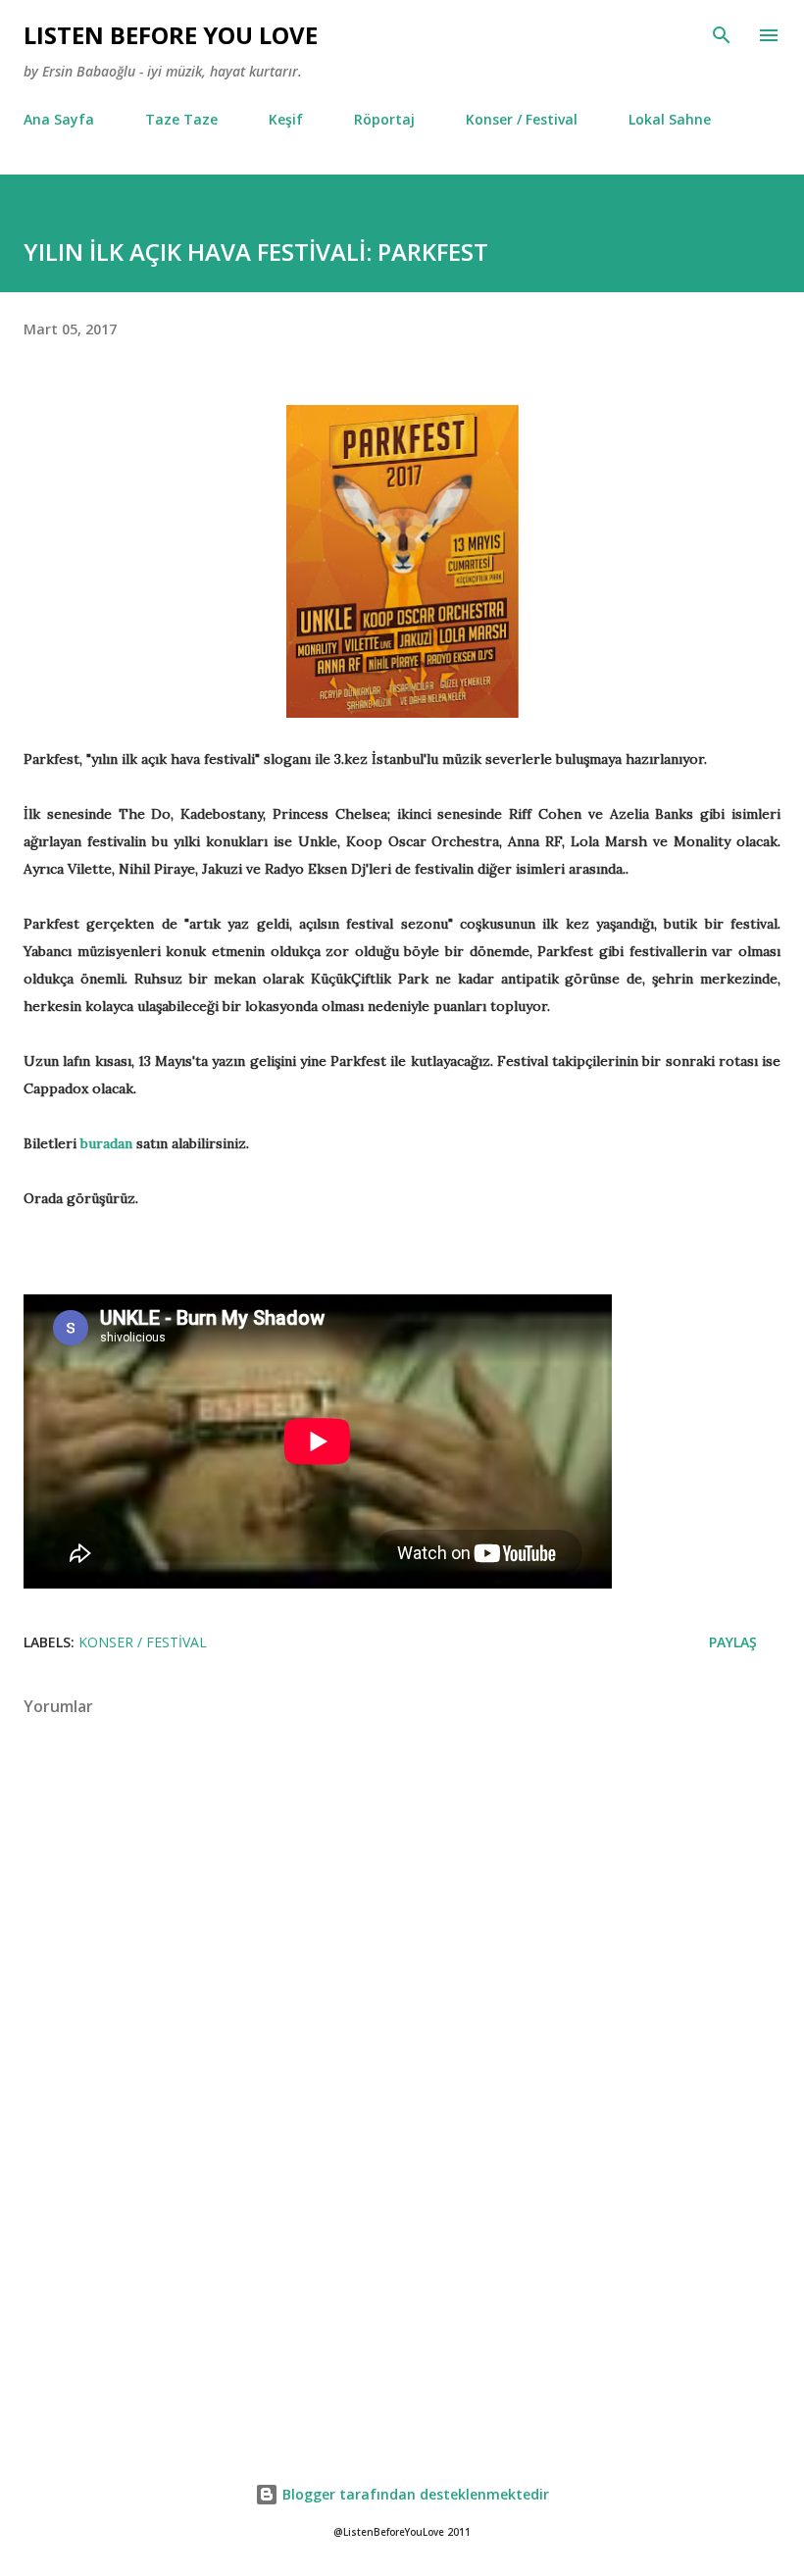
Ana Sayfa (59, 119)
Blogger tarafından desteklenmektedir (414, 2494)
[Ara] (722, 35)
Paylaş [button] (733, 1642)
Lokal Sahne (670, 119)
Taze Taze (181, 119)
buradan (106, 1143)
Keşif (286, 119)
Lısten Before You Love (171, 35)
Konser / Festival (522, 119)
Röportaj (384, 119)
